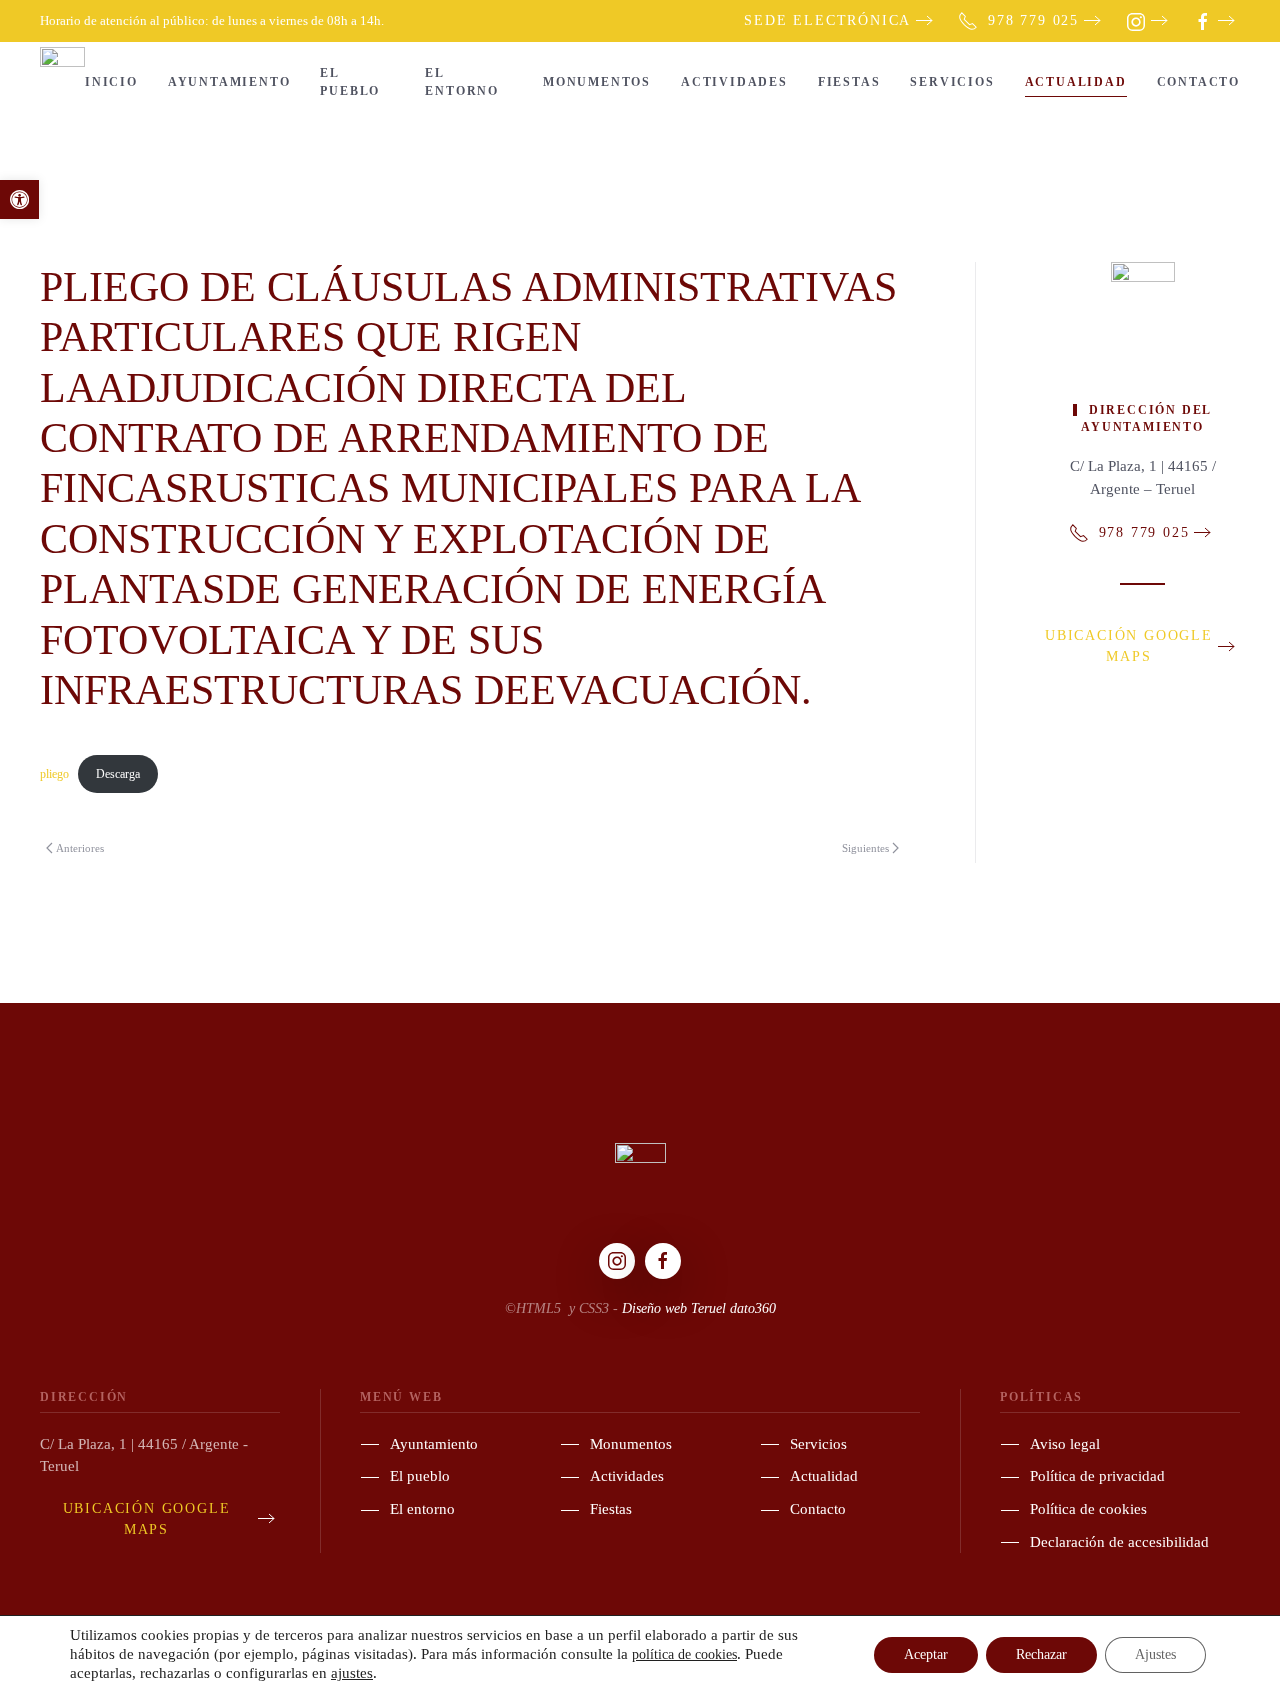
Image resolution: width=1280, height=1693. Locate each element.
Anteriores (80, 848)
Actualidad (1076, 82)
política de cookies (684, 1654)
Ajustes (1155, 1654)
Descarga (118, 774)
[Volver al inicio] (62, 82)
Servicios (952, 82)
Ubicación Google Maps (1129, 646)
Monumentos (597, 82)
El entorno (462, 82)
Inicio (111, 82)
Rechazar (1041, 1654)
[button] (19, 199)
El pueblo (350, 82)
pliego (54, 774)
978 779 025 (1033, 20)
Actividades (734, 82)
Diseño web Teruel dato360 (699, 1308)
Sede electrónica (827, 20)
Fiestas (849, 82)
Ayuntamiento (229, 82)
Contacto (1198, 82)
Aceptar (926, 1654)
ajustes (352, 1673)
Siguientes (865, 848)
